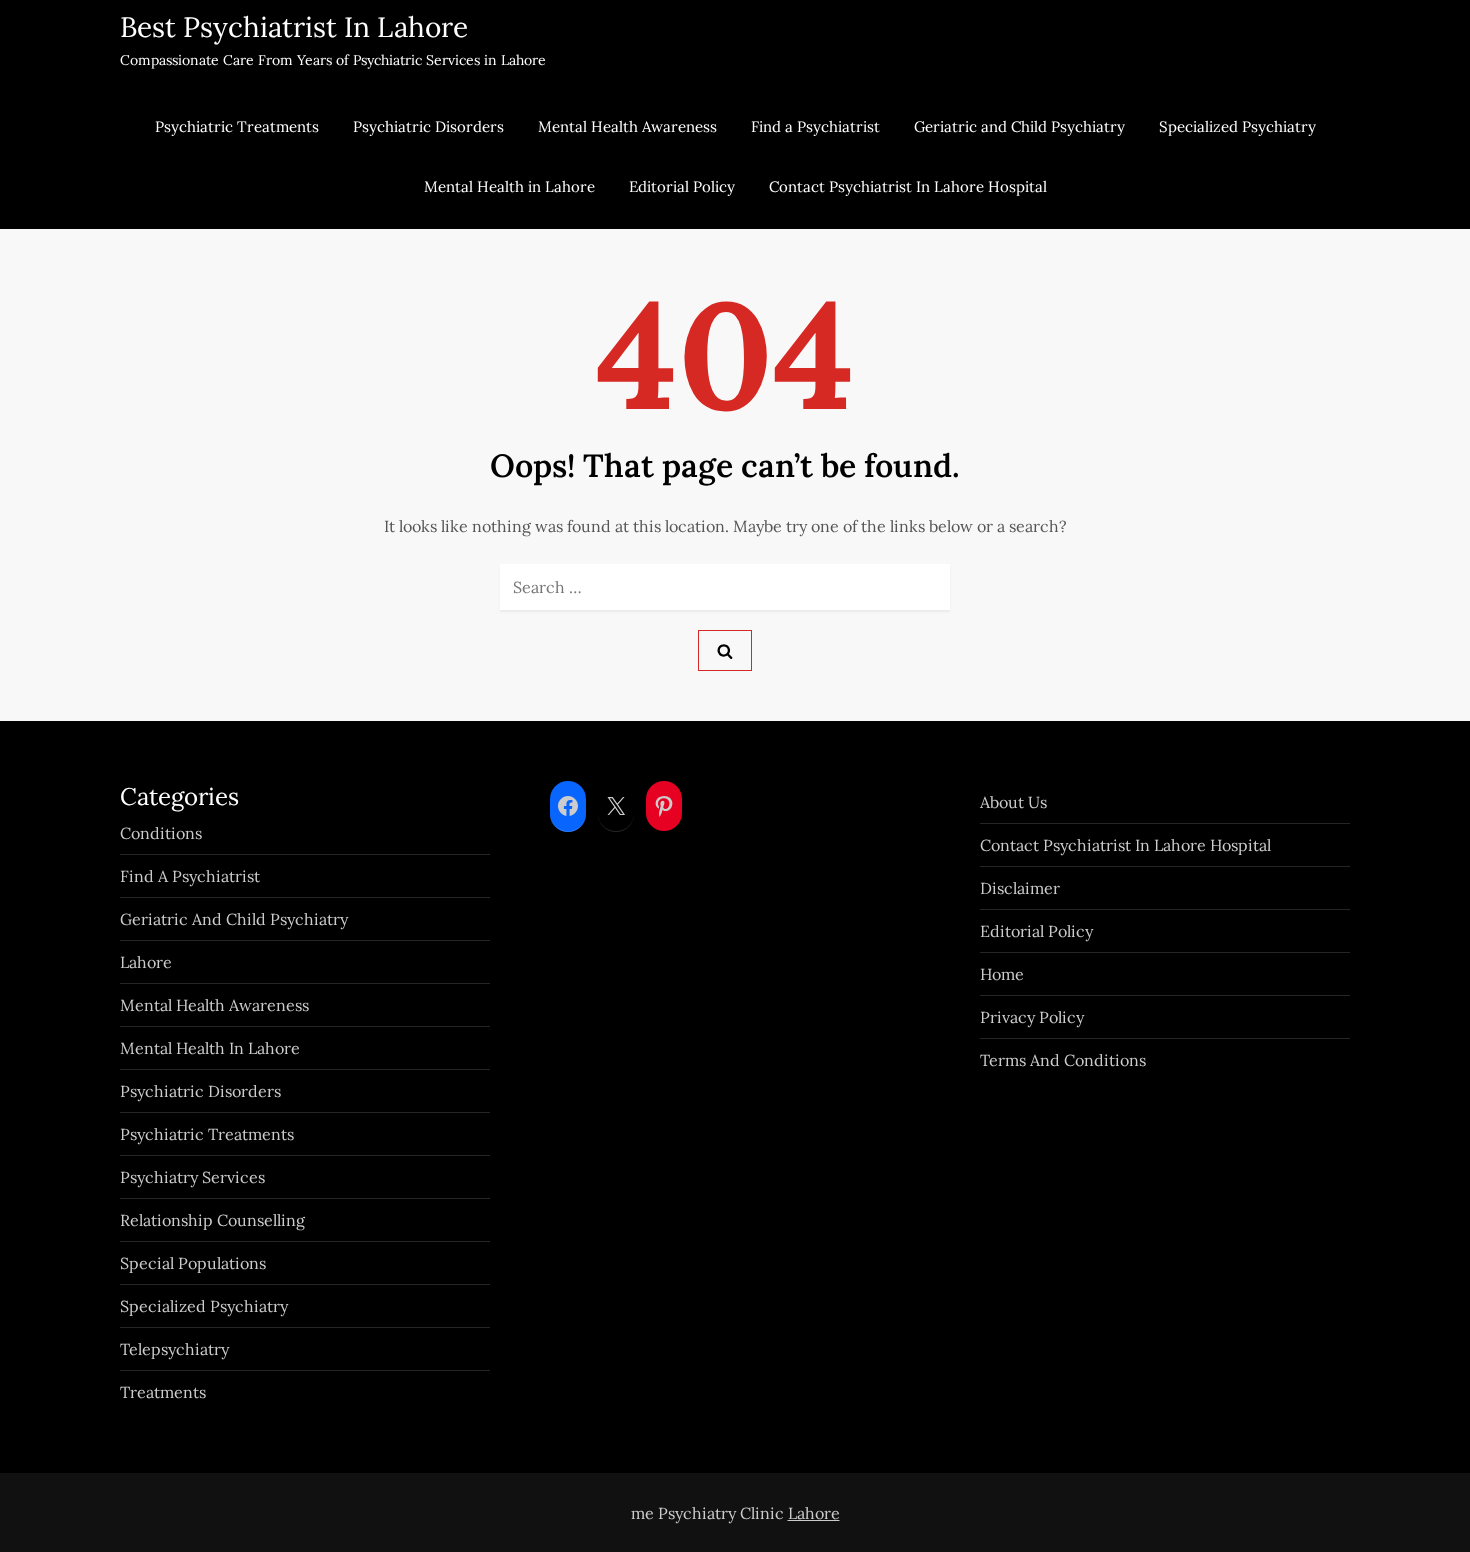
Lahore (146, 962)
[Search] (725, 650)
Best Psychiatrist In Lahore (294, 27)
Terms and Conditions (1063, 1060)
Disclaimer (1020, 888)
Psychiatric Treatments (237, 126)
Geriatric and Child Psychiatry (1019, 126)
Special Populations (193, 1263)
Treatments (163, 1392)
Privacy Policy (1032, 1017)
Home (1002, 974)
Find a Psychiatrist (815, 126)
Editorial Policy (682, 186)
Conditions (161, 833)
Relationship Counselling (212, 1220)
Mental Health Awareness (627, 126)
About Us (1013, 802)
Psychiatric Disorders (428, 126)
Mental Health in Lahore (509, 186)
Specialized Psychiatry (1237, 126)
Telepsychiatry (174, 1349)
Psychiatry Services (192, 1177)
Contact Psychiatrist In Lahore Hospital (908, 186)
